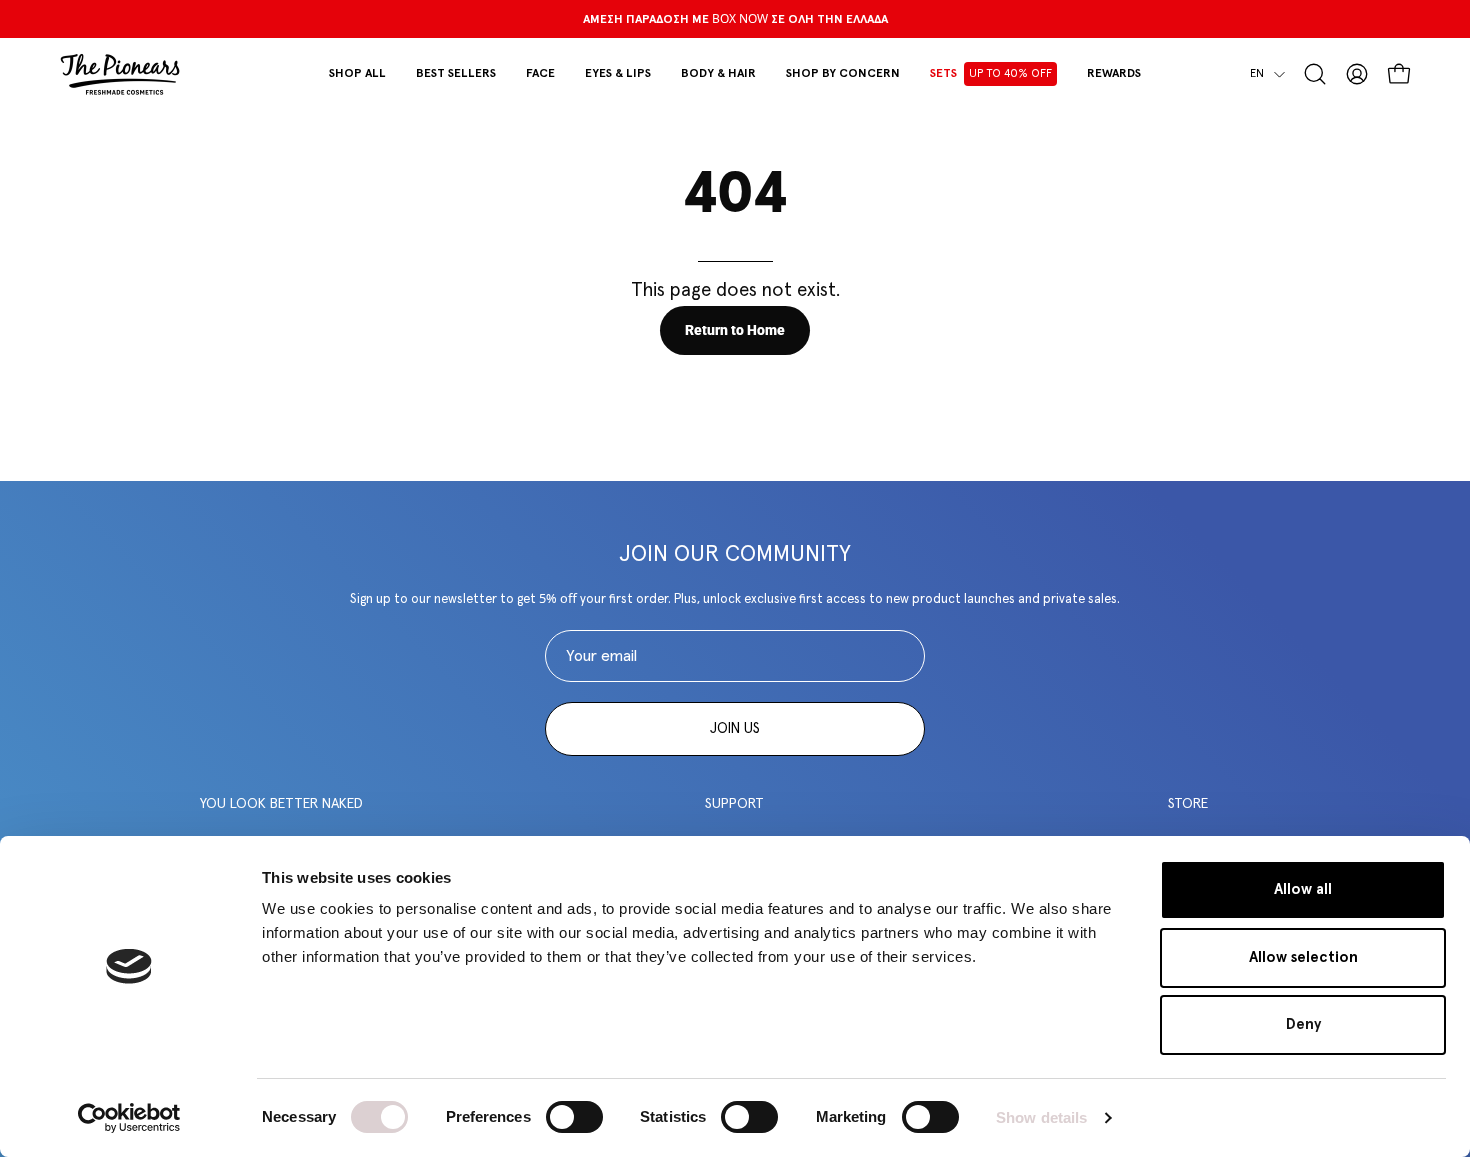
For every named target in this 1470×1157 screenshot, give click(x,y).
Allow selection (1303, 957)
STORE (1188, 804)
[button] (540, 74)
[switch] (574, 1117)
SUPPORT (734, 804)
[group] (735, 19)
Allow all (1303, 889)
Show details (1041, 1117)
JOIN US (735, 729)
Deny (1303, 1024)
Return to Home (735, 330)
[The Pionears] (120, 74)
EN (1257, 73)
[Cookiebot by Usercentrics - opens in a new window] (129, 1118)
